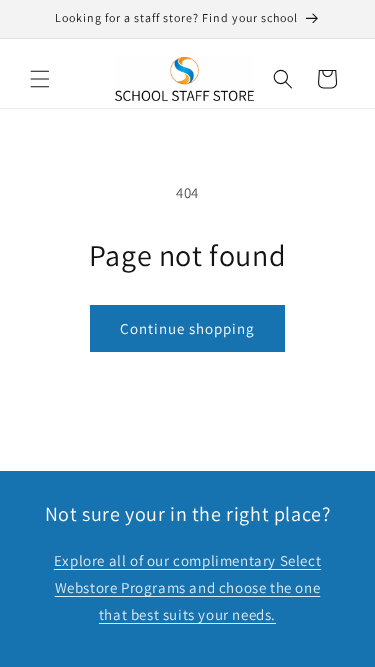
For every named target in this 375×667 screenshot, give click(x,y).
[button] (40, 79)
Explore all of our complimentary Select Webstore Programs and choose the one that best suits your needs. (187, 587)
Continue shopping (187, 328)
